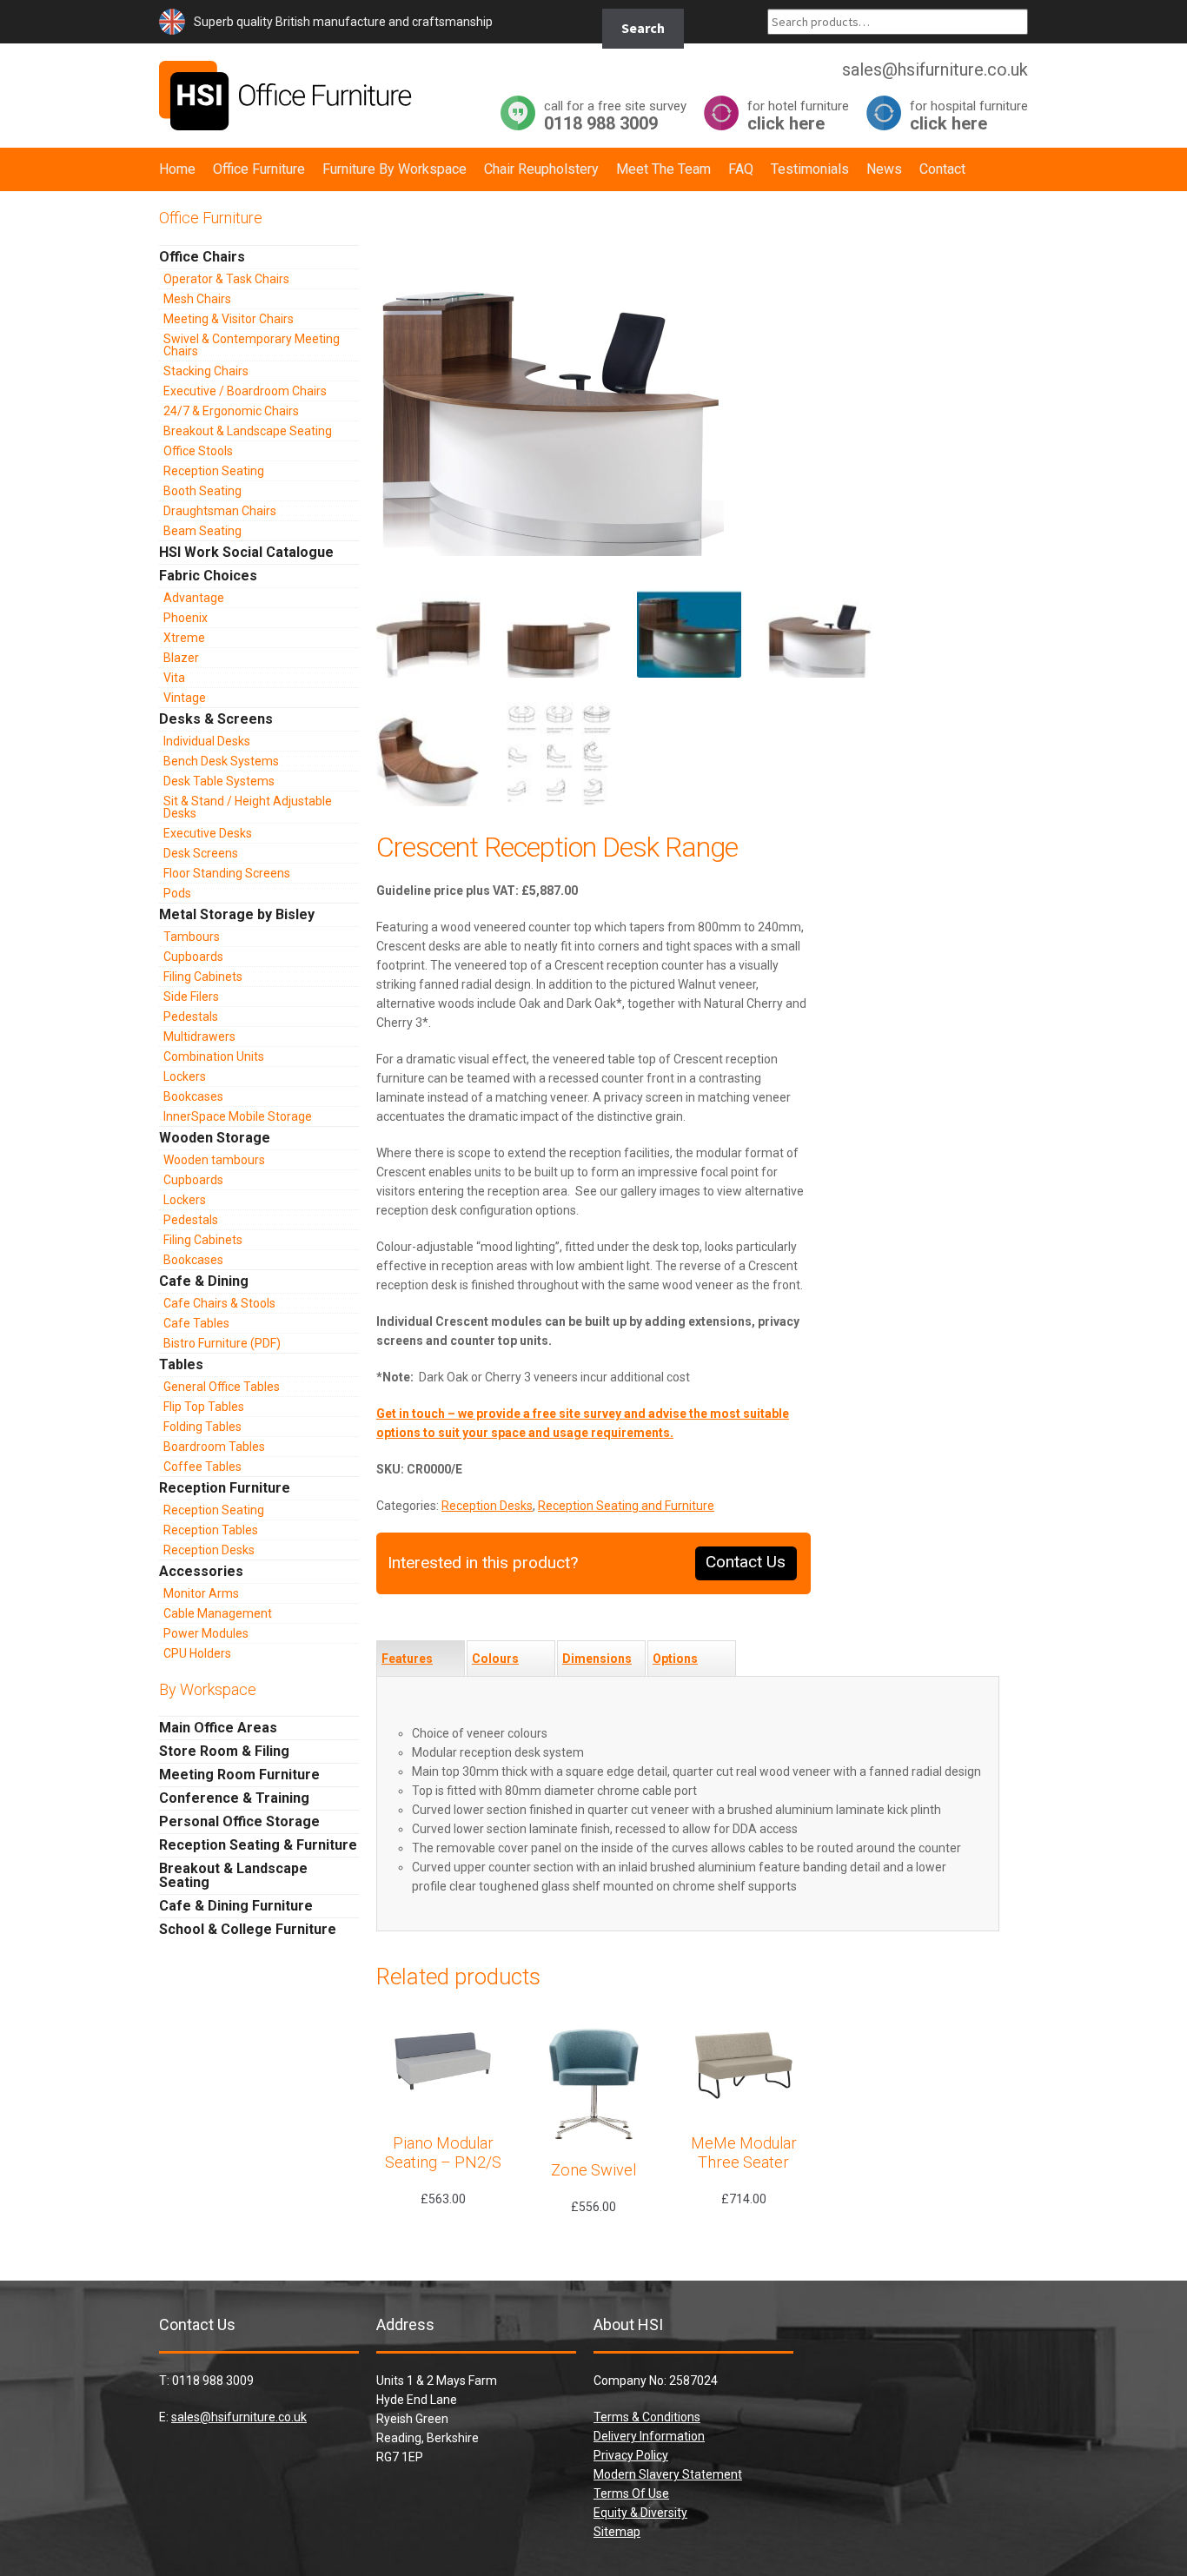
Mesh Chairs (197, 299)
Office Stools (198, 451)
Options (675, 1659)
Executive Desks (208, 833)
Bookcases (193, 1096)
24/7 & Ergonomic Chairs (231, 411)
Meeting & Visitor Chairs (229, 319)
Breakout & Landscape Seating (248, 431)
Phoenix (186, 618)
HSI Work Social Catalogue (246, 552)
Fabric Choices (208, 576)
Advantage (194, 598)
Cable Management (218, 1613)
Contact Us (746, 1562)
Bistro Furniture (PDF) (222, 1343)
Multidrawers (199, 1036)
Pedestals (191, 1016)
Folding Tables (202, 1427)
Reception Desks (487, 1506)
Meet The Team (663, 169)
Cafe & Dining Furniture (236, 1906)
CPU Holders (197, 1653)
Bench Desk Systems (221, 761)
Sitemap (617, 2532)
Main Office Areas (218, 1728)
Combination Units (214, 1056)
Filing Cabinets (203, 977)
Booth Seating (202, 491)
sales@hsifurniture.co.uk (239, 2417)
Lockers (185, 1076)
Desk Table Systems (219, 781)
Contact (942, 169)
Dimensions (597, 1659)
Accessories (201, 1571)
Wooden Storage (215, 1138)
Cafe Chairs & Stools (219, 1303)
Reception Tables (211, 1530)
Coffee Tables (202, 1467)
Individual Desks (207, 741)
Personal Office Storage (239, 1821)
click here (798, 115)
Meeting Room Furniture (239, 1775)
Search (643, 28)
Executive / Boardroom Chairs (245, 391)
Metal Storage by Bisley (237, 914)
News (884, 169)
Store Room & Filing (224, 1751)
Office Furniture (259, 169)
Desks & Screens (216, 719)
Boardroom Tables (214, 1447)
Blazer (181, 658)
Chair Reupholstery (541, 169)
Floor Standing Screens (227, 873)
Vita (174, 678)
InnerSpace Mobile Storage (238, 1116)
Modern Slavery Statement (668, 2474)
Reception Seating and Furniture (626, 1506)
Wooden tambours (214, 1160)
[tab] (421, 1659)
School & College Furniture (248, 1929)
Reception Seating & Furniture (258, 1845)
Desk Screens (201, 853)
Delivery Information (649, 2436)
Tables (181, 1364)
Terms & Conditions (647, 2417)
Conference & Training (234, 1798)
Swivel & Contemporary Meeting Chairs (252, 345)
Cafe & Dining (204, 1281)
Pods (177, 893)
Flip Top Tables (204, 1407)
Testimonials (810, 169)
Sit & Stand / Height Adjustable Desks (248, 807)
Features (407, 1659)
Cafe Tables (196, 1323)
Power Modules (206, 1633)
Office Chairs (202, 257)
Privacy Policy (631, 2455)
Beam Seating (202, 531)
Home (177, 169)
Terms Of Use (631, 2493)
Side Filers (191, 997)
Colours (495, 1659)
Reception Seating (214, 471)
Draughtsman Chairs (220, 511)
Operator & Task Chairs (226, 279)
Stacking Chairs (206, 371)
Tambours (192, 937)
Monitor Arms (201, 1593)
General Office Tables (222, 1387)
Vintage (185, 698)
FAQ (741, 169)
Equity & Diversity (640, 2513)
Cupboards (193, 957)
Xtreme (184, 638)
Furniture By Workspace (395, 169)
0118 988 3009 (615, 115)
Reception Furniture (225, 1488)
